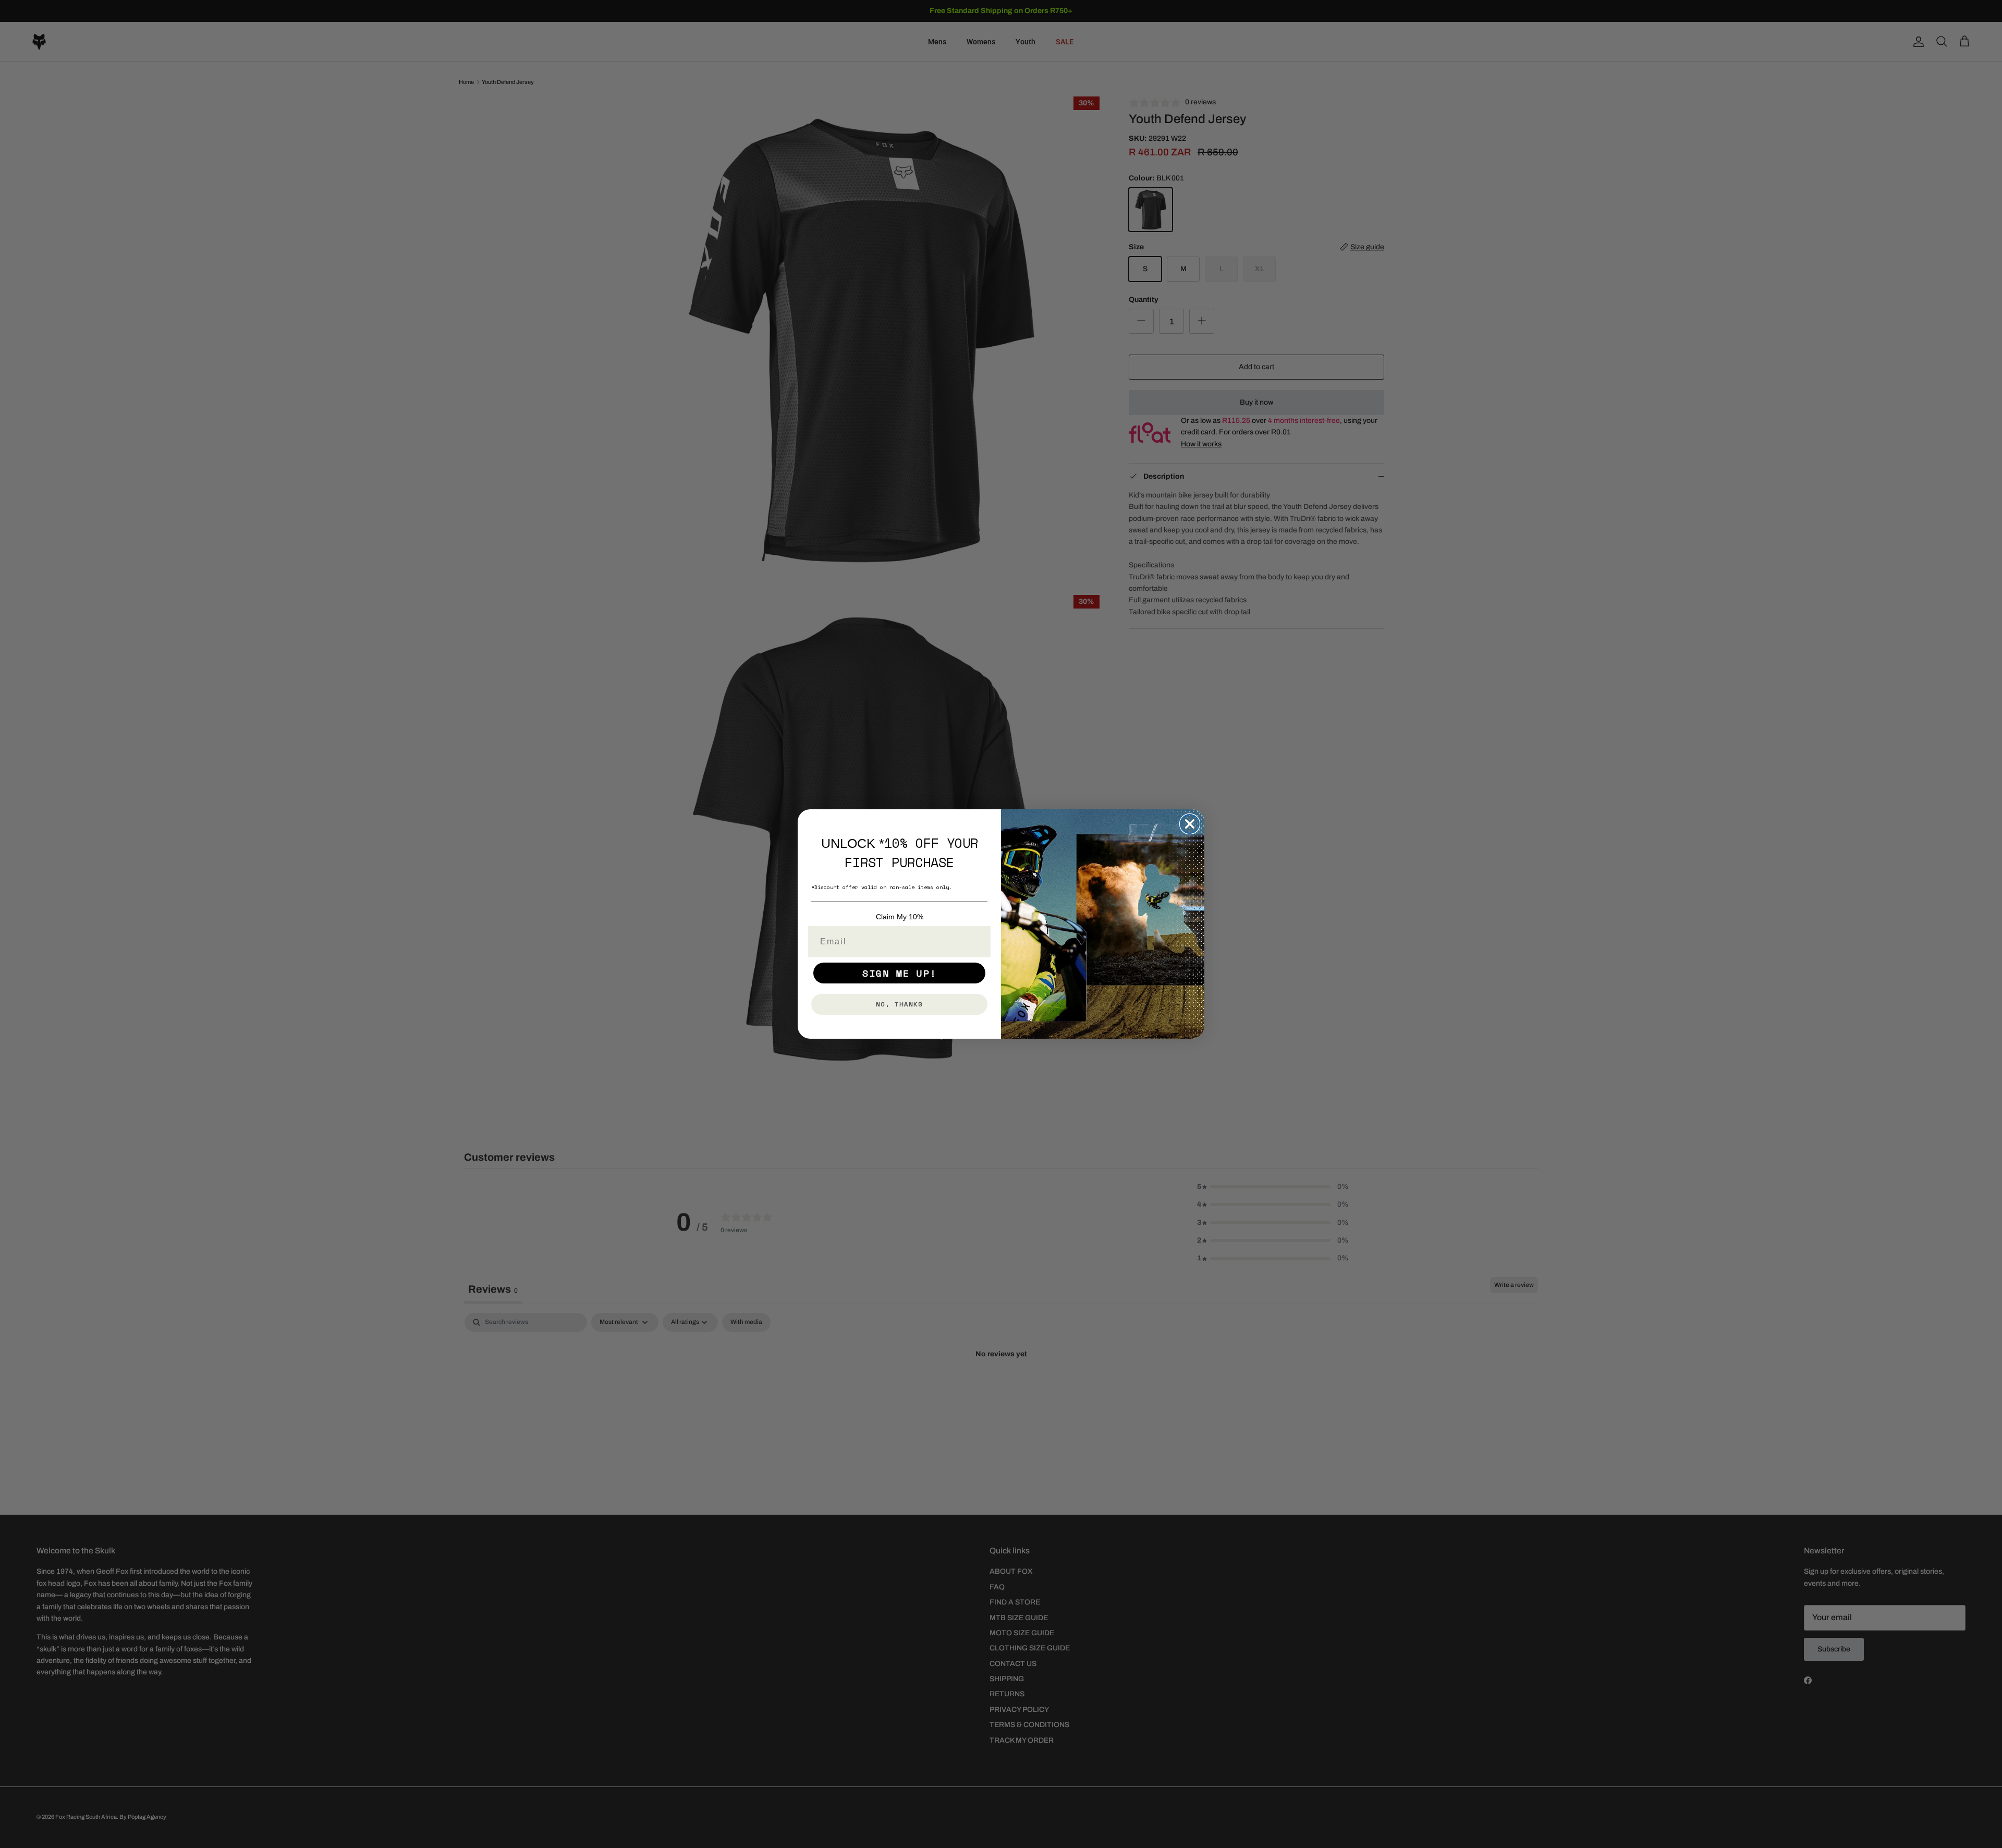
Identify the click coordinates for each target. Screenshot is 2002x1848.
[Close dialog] (1190, 824)
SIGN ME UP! (900, 973)
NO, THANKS (899, 1004)
